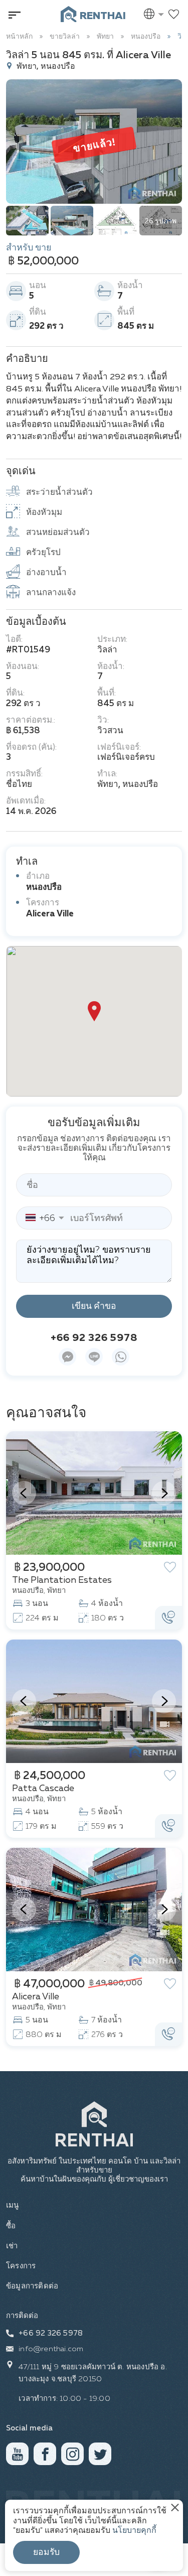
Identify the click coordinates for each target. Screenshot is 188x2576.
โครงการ (21, 2266)
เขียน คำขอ (94, 1306)
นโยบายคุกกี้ (134, 2531)
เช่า (12, 2246)
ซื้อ (11, 2226)
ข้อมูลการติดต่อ (32, 2286)
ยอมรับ (46, 2552)
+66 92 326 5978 (94, 1338)
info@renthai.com (51, 2349)
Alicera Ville (50, 914)
